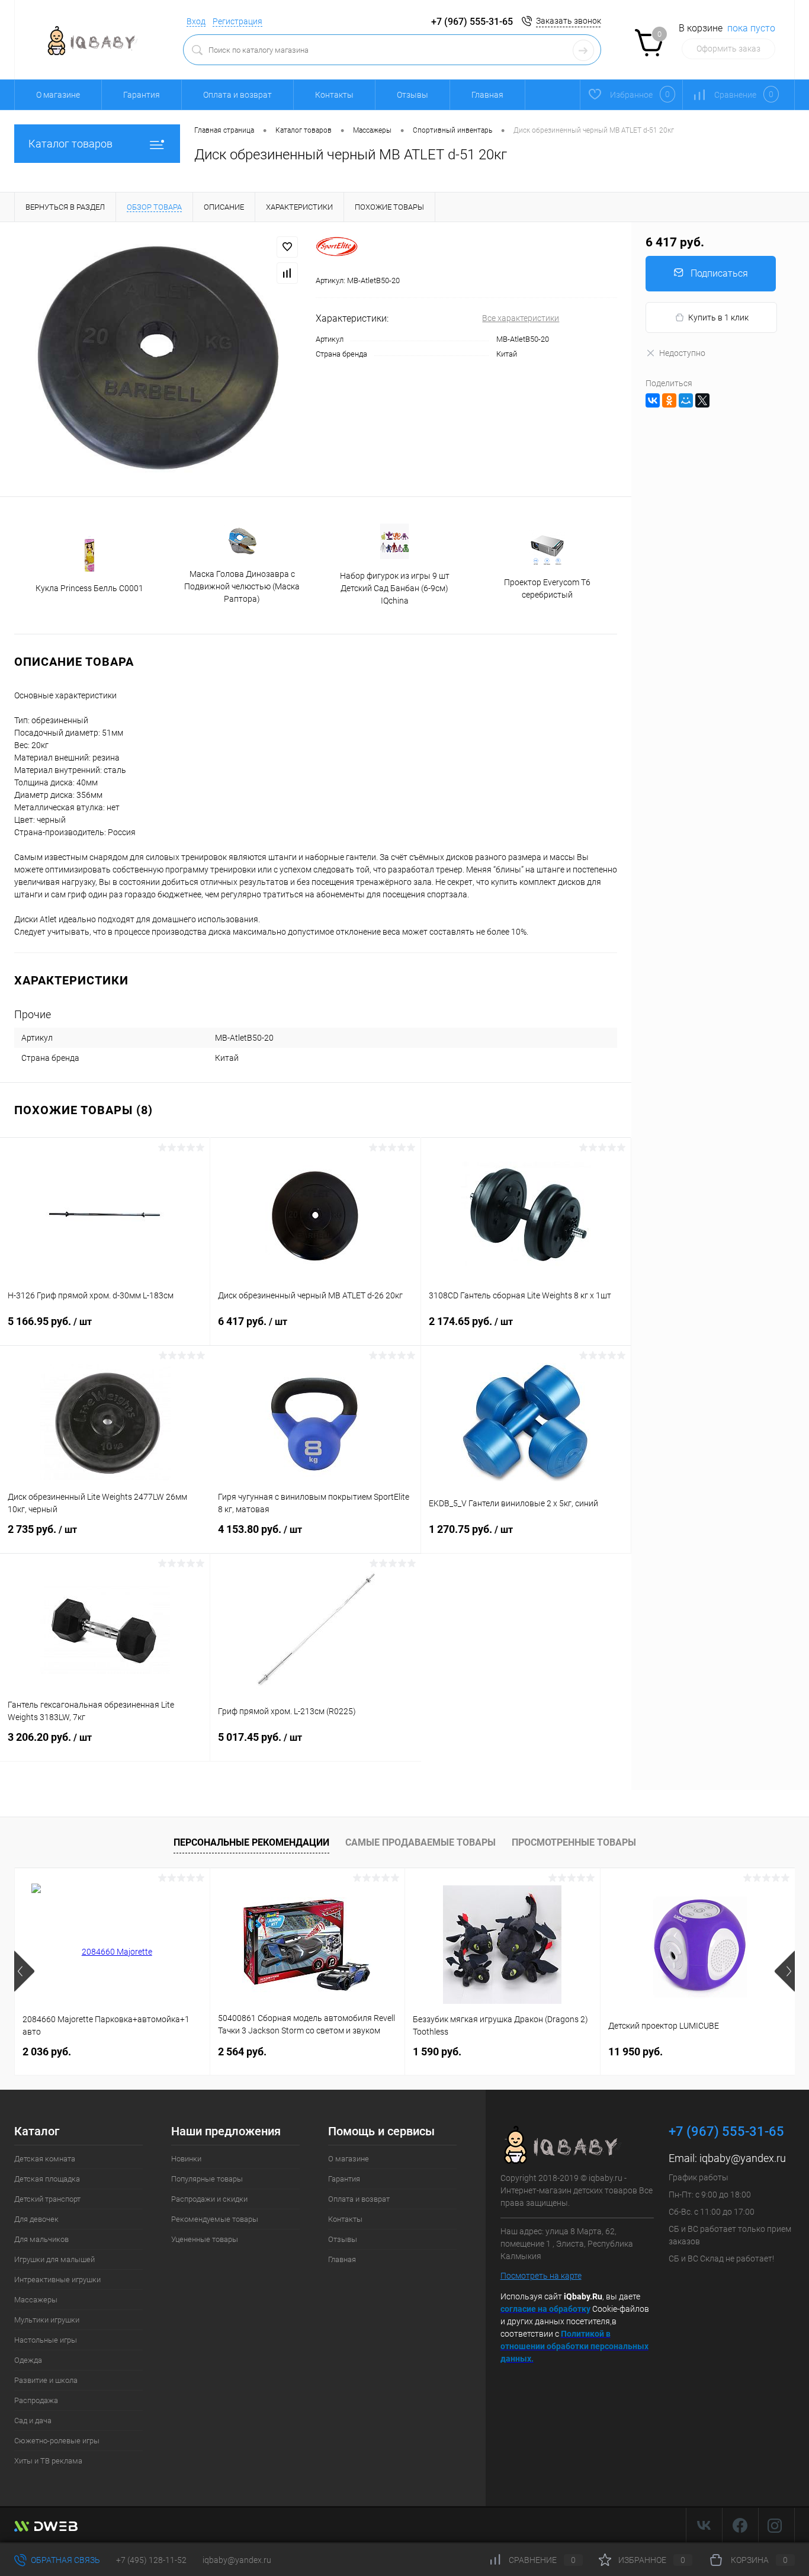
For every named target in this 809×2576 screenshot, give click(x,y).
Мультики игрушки (47, 2320)
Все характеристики (521, 318)
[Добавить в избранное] (287, 247)
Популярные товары (207, 2179)
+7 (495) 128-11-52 (151, 2560)
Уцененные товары (205, 2239)
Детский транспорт (47, 2199)
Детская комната (45, 2159)
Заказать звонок (569, 21)
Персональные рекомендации (251, 1842)
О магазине (58, 95)
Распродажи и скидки (209, 2199)
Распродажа (36, 2400)
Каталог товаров (70, 144)
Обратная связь (65, 2560)
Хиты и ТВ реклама (48, 2461)
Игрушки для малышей (54, 2259)
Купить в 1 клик (718, 317)
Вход (196, 21)
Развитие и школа (46, 2380)
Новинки (186, 2159)
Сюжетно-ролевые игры (57, 2441)
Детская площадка (47, 2179)
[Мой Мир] (686, 400)
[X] (702, 400)
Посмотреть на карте (541, 2276)
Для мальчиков (41, 2239)
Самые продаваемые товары (420, 1842)
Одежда (28, 2360)
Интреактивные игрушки (57, 2280)
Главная (487, 95)
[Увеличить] (158, 359)
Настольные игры (46, 2340)
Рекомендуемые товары (215, 2219)
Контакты (334, 95)
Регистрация (237, 21)
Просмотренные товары (574, 1842)
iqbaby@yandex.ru (743, 2158)
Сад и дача (33, 2421)
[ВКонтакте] (653, 400)
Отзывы (412, 95)
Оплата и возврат (237, 95)
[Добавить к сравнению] (287, 273)
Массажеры (36, 2300)
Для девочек (36, 2219)
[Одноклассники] (669, 400)
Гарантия (142, 95)
